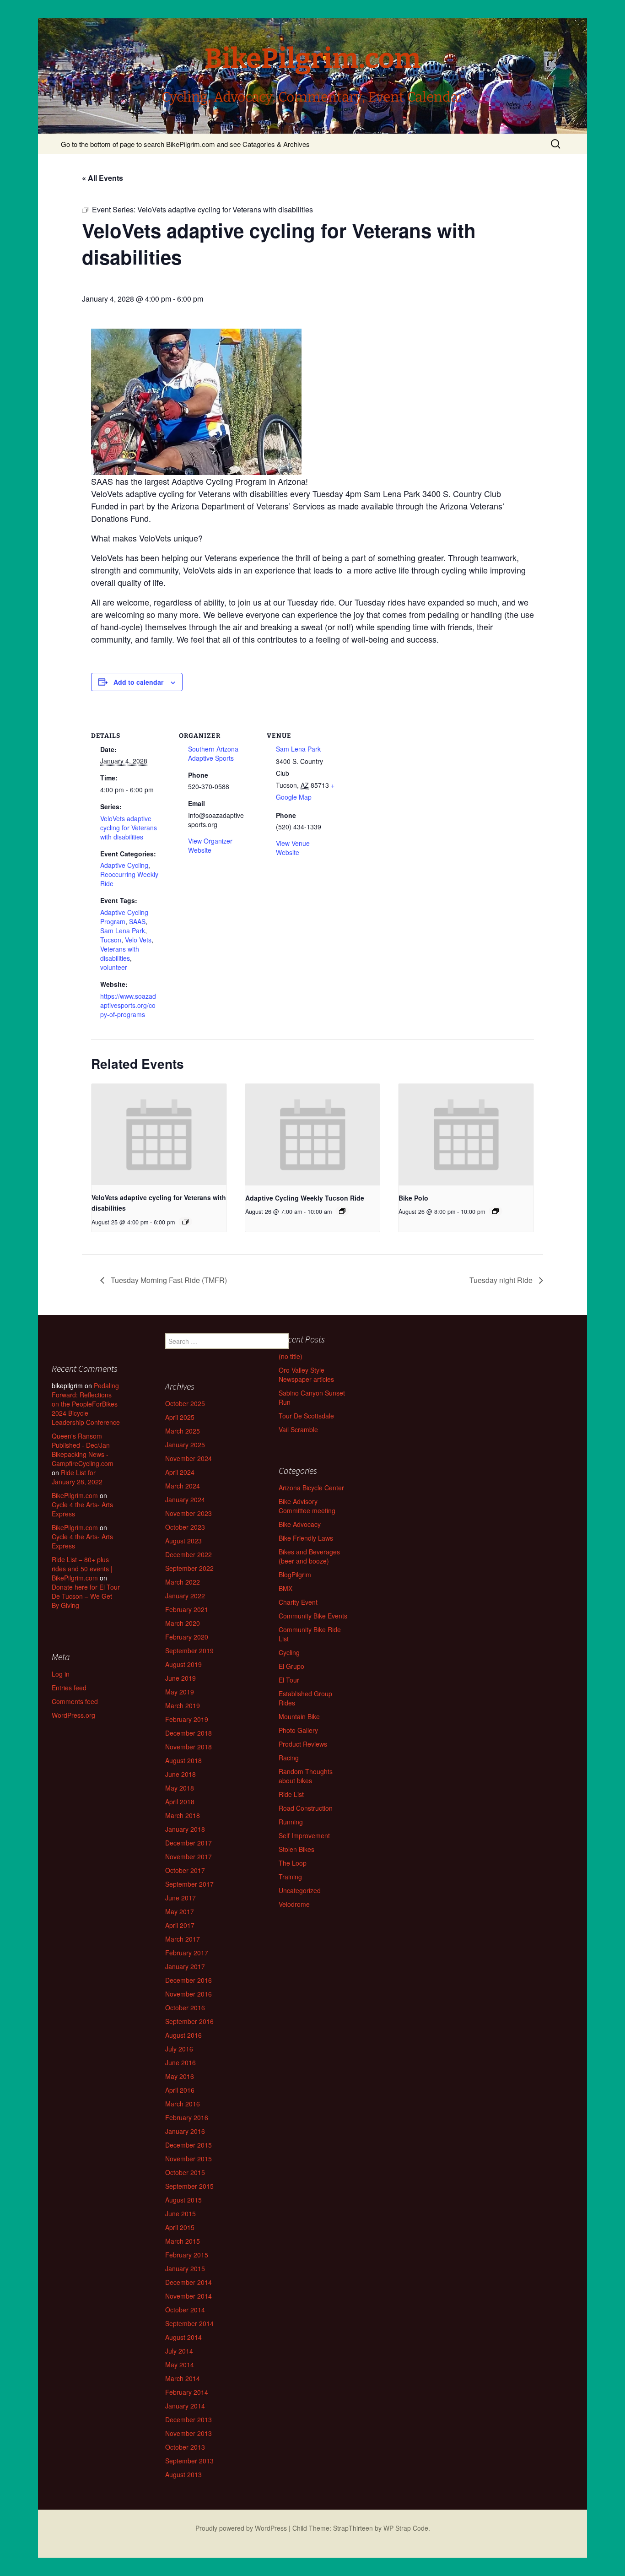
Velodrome (294, 1904)
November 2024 (189, 1458)
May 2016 (180, 2076)
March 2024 (183, 1486)
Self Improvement (304, 1835)
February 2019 (187, 1719)
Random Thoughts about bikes (306, 1776)
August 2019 (183, 1664)
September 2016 (189, 2021)
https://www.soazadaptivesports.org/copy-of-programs (128, 1005)
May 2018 (180, 1788)
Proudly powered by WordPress (241, 2528)
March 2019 (183, 1705)
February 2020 (187, 1637)
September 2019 (189, 1651)
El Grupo (291, 1666)
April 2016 (180, 2090)
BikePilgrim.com (75, 1495)
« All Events (102, 178)
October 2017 (185, 1870)
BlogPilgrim (295, 1575)
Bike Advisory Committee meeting (307, 1506)
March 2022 (183, 1582)
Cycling (289, 1652)
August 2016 (183, 2035)
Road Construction (306, 1808)
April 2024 (180, 1472)
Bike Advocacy (300, 1524)
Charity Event (298, 1602)
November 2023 (189, 1513)
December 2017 (189, 1843)
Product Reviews (303, 1744)
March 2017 (183, 1939)
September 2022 (189, 1568)
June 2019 (180, 1678)
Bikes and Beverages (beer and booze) (309, 1556)
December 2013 (189, 2419)
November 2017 (189, 1856)
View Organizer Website (210, 845)
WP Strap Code (406, 2528)
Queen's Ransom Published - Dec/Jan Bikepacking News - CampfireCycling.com (83, 1450)
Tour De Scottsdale (306, 1416)
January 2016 (185, 2131)
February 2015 (187, 2255)
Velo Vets (138, 940)
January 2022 (185, 1596)
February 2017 (187, 1953)
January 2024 (185, 1499)
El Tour (289, 1680)
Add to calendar (138, 682)
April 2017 (180, 1925)
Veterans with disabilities (120, 953)
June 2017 (180, 1898)
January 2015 (185, 2268)
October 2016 (185, 2008)
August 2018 (183, 1760)
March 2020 (183, 1623)
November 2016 (189, 1994)
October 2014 (185, 2310)
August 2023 (183, 1541)
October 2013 (185, 2447)
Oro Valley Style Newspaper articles (306, 1375)
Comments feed (75, 1701)
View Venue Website (293, 848)
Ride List (291, 1794)
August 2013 (183, 2474)
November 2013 (189, 2433)
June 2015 (180, 2213)
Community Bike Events (313, 1616)
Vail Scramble (298, 1429)
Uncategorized (300, 1890)
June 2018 (180, 1774)
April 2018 (180, 1802)
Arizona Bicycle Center (311, 1488)
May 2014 (180, 2365)
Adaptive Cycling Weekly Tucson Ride (305, 1198)
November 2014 (189, 2296)
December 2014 (189, 2282)
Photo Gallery (298, 1730)
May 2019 (180, 1692)
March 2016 (183, 2104)
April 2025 (180, 1417)
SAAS (137, 921)
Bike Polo (413, 1198)
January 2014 (185, 2406)
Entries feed (69, 1688)
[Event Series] (185, 1222)
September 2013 (189, 2461)
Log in (61, 1674)
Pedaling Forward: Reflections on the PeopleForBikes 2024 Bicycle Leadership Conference (86, 1404)
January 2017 (185, 1966)
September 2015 (189, 2186)
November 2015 (189, 2159)
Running (291, 1822)
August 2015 (183, 2200)
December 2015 (189, 2145)
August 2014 (183, 2337)
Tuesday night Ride (502, 1280)
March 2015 (183, 2241)
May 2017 (180, 1911)
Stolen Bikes (296, 1849)
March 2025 (183, 1431)
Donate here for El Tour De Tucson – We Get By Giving (86, 1596)
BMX (286, 1588)
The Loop (293, 1863)
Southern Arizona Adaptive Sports (213, 753)
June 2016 (180, 2062)
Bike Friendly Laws (306, 1538)
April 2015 (180, 2227)
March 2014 (183, 2378)
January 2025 (185, 1445)
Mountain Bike (299, 1716)
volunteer (114, 967)
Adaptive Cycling (124, 865)
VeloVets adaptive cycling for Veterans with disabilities (129, 828)
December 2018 (189, 1733)
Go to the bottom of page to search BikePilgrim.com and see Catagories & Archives (185, 144)
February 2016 (187, 2117)
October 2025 (185, 1403)
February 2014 (187, 2392)
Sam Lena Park (123, 931)
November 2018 (189, 1747)
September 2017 (189, 1884)
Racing (289, 1758)
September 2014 (189, 2323)
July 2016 (179, 2049)
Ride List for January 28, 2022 (77, 1477)
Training (290, 1877)
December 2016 (189, 1980)
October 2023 (185, 1527)
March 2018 (183, 1815)
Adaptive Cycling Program (124, 917)
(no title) (291, 1356)
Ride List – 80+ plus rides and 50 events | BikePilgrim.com (82, 1569)
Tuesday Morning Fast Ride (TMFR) (168, 1280)
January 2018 (185, 1829)
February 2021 (187, 1609)
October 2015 (185, 2172)
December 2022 (189, 1554)
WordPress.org (73, 1715)
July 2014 (179, 2351)
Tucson (111, 940)
